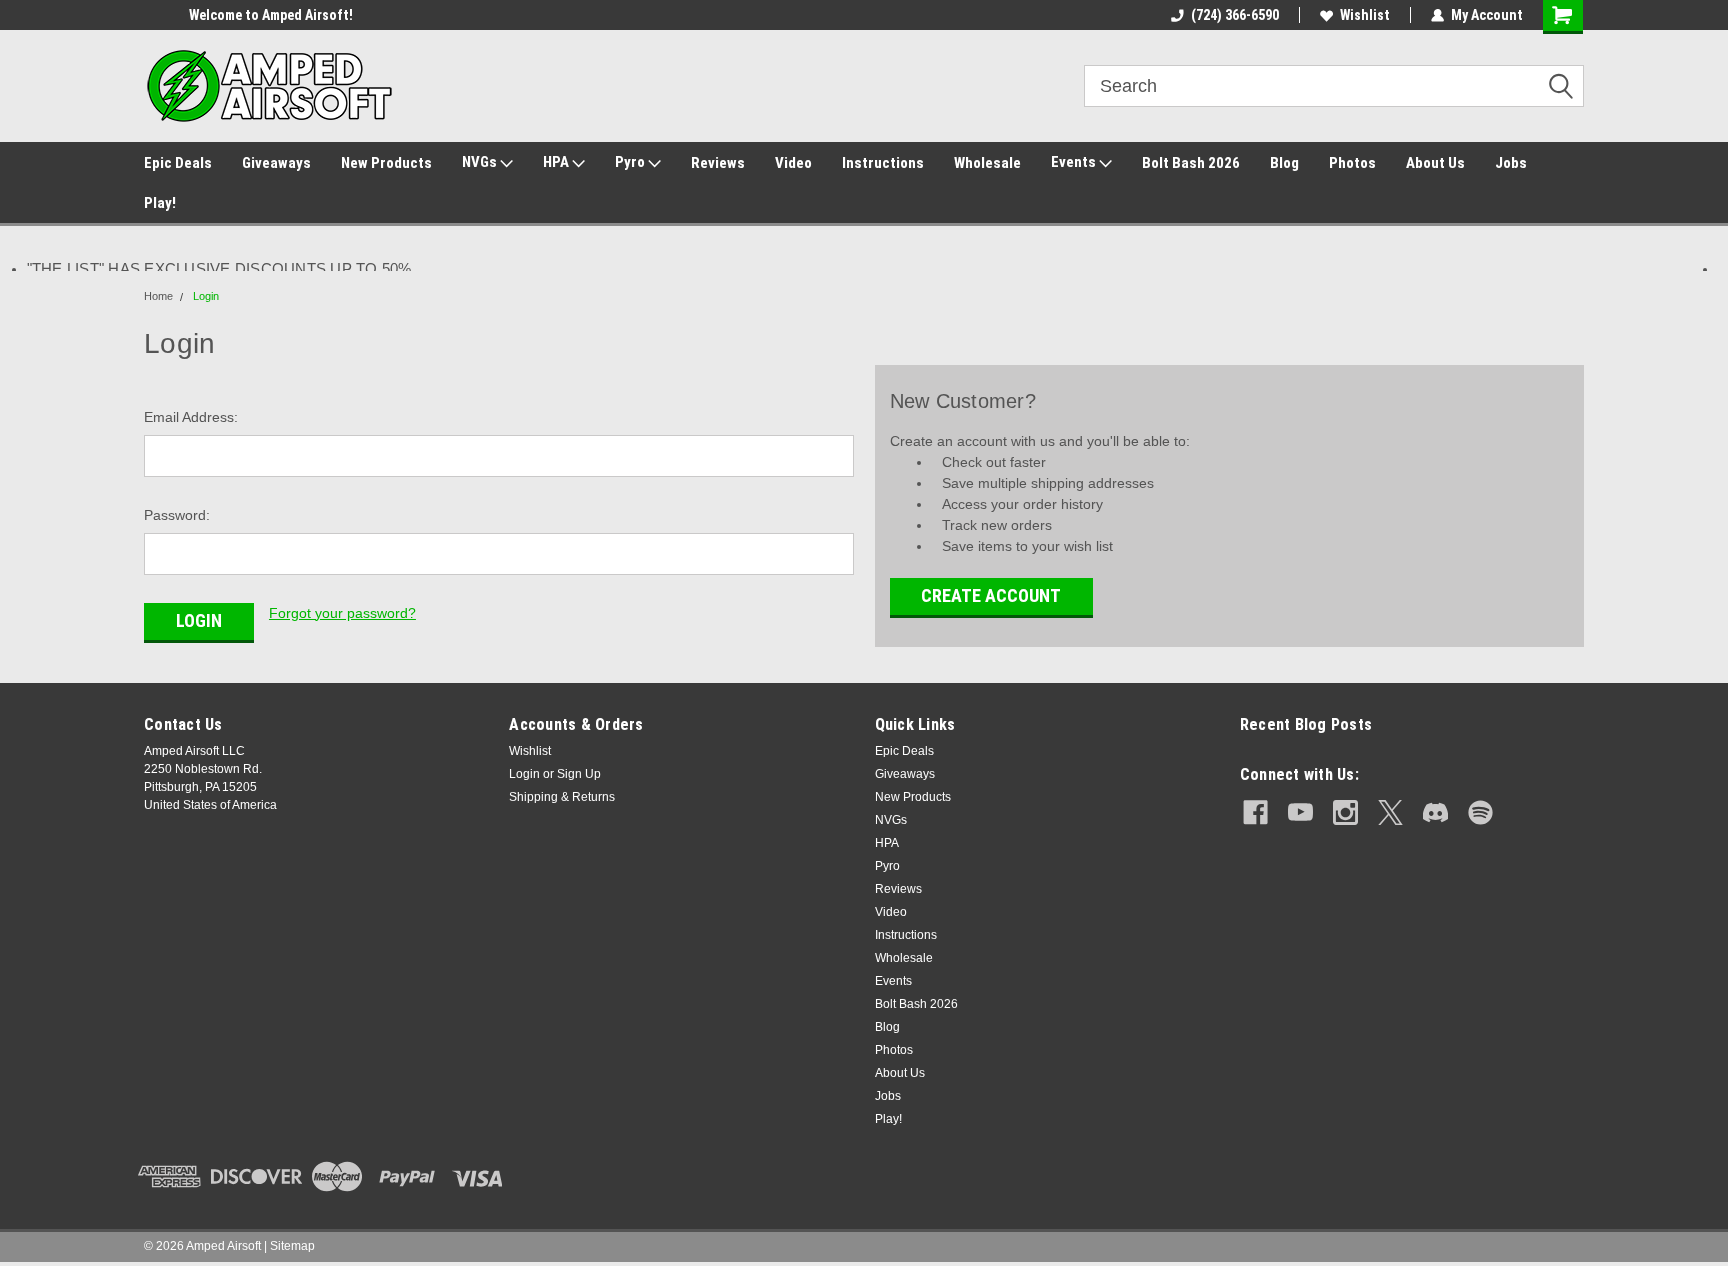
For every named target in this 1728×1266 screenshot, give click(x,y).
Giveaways (276, 163)
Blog (1284, 163)
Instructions (883, 163)
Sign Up (579, 774)
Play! (160, 203)
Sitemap (292, 1246)
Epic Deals (178, 163)
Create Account (991, 595)
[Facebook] (1255, 812)
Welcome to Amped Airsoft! (226, 15)
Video (793, 163)
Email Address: (191, 417)
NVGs (481, 162)
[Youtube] (1300, 812)
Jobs (1511, 163)
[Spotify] (1480, 812)
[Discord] (1435, 812)
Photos (1352, 163)
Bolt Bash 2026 (1191, 163)
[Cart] (1563, 17)
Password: (177, 515)
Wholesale (987, 163)
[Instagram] (1345, 812)
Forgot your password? (342, 613)
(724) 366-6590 (1235, 15)
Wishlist (1365, 15)
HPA (557, 162)
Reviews (718, 163)
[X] (1390, 812)
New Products (386, 163)
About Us (1435, 163)
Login (206, 296)
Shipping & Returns (562, 797)
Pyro (631, 162)
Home (158, 296)
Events (1075, 162)
